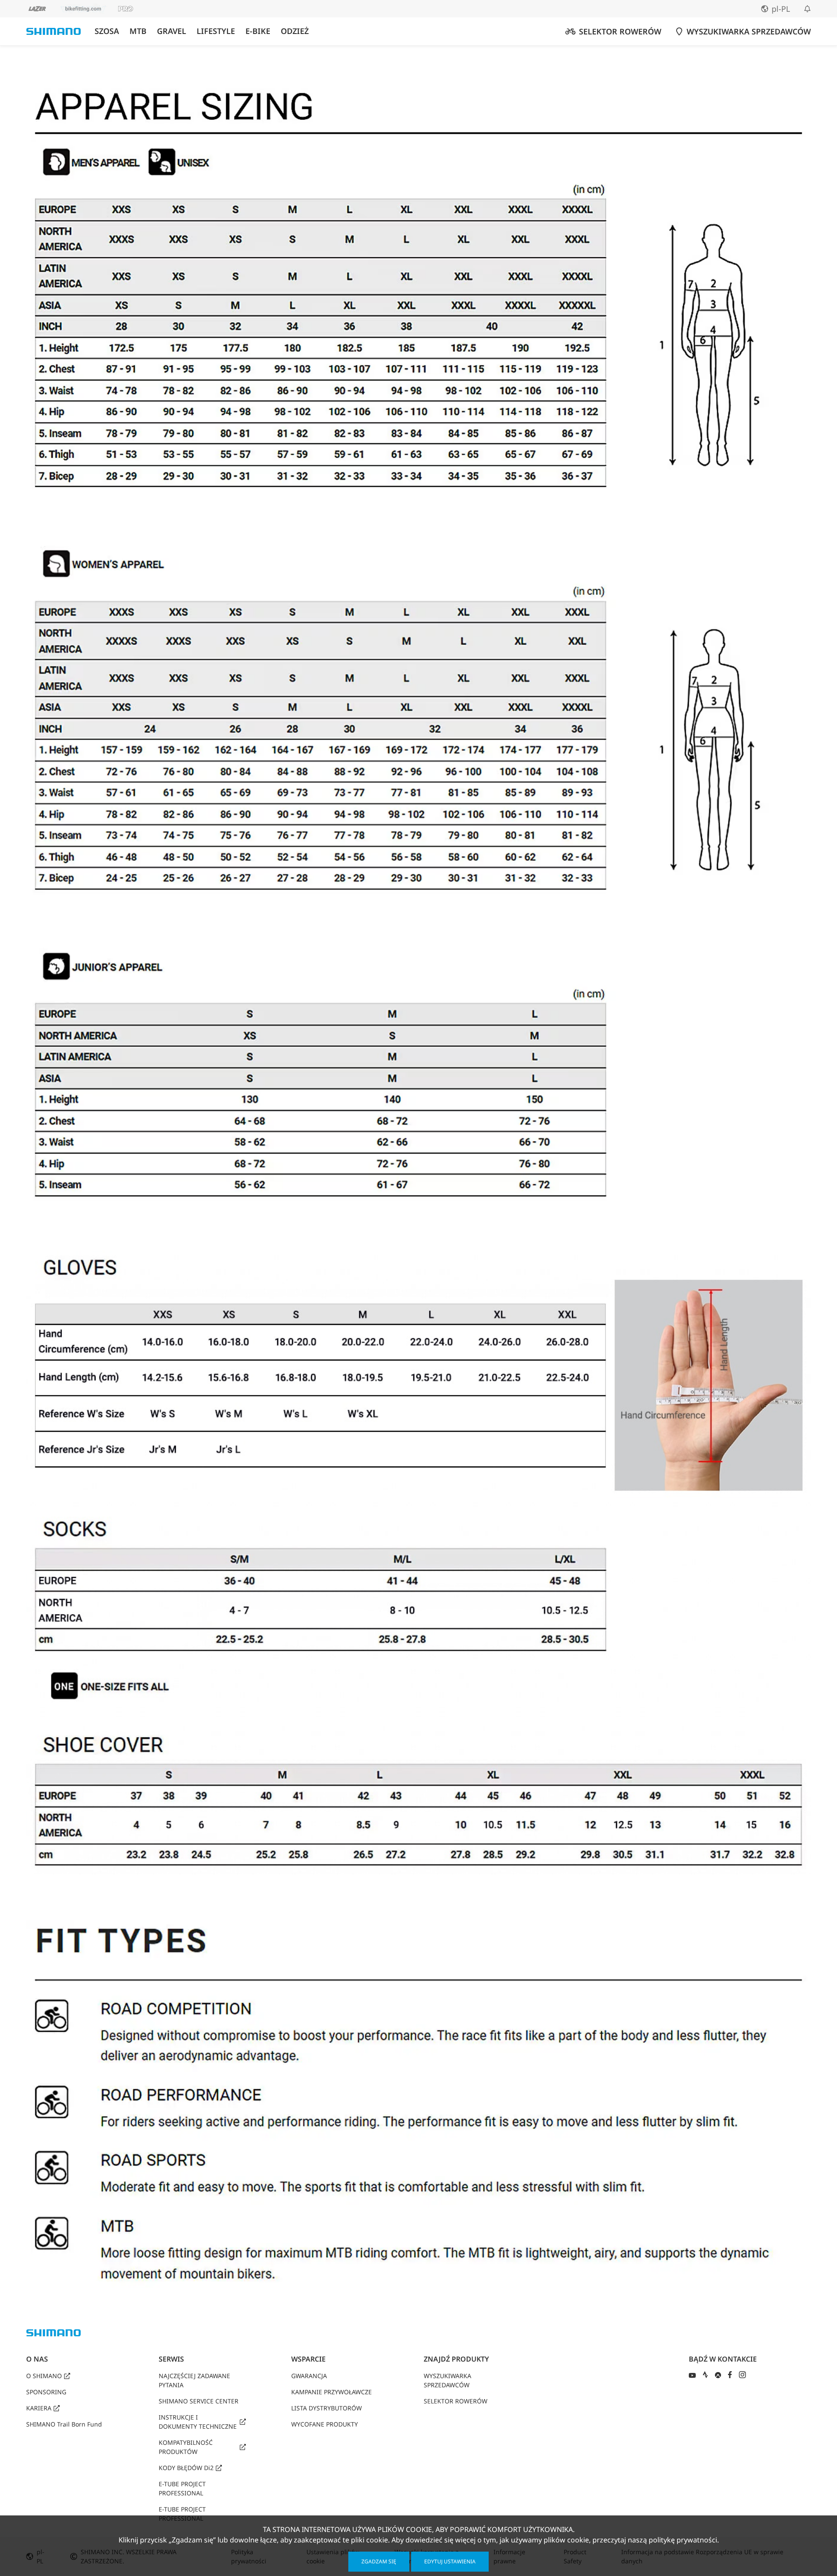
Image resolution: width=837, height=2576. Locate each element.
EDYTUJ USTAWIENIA (450, 2561)
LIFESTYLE (216, 31)
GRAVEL (172, 31)
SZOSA (107, 31)
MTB (138, 31)
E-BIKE (258, 31)
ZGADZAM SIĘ (379, 2561)
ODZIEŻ (295, 31)
